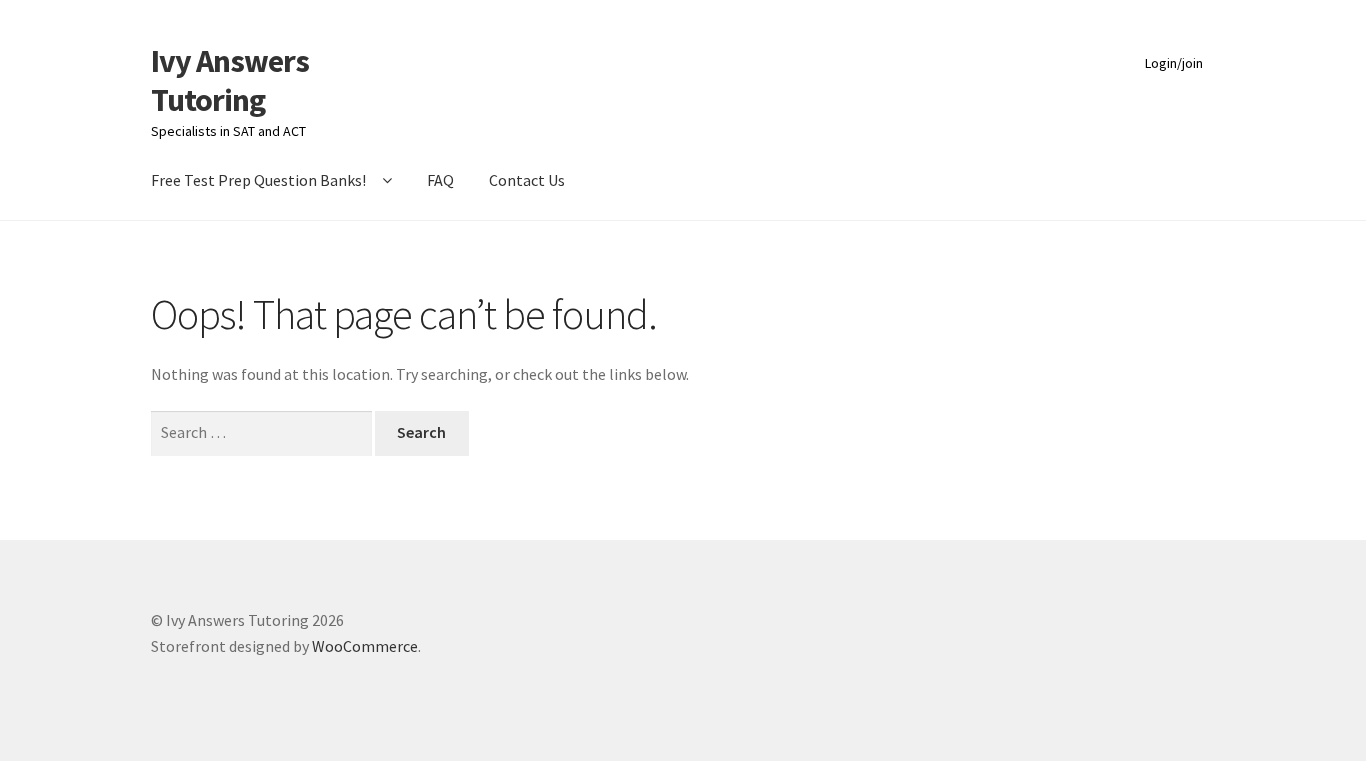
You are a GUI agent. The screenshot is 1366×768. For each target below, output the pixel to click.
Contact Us (527, 180)
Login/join (1174, 63)
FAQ (440, 180)
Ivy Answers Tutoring (230, 80)
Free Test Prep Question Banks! (258, 180)
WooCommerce (365, 646)
